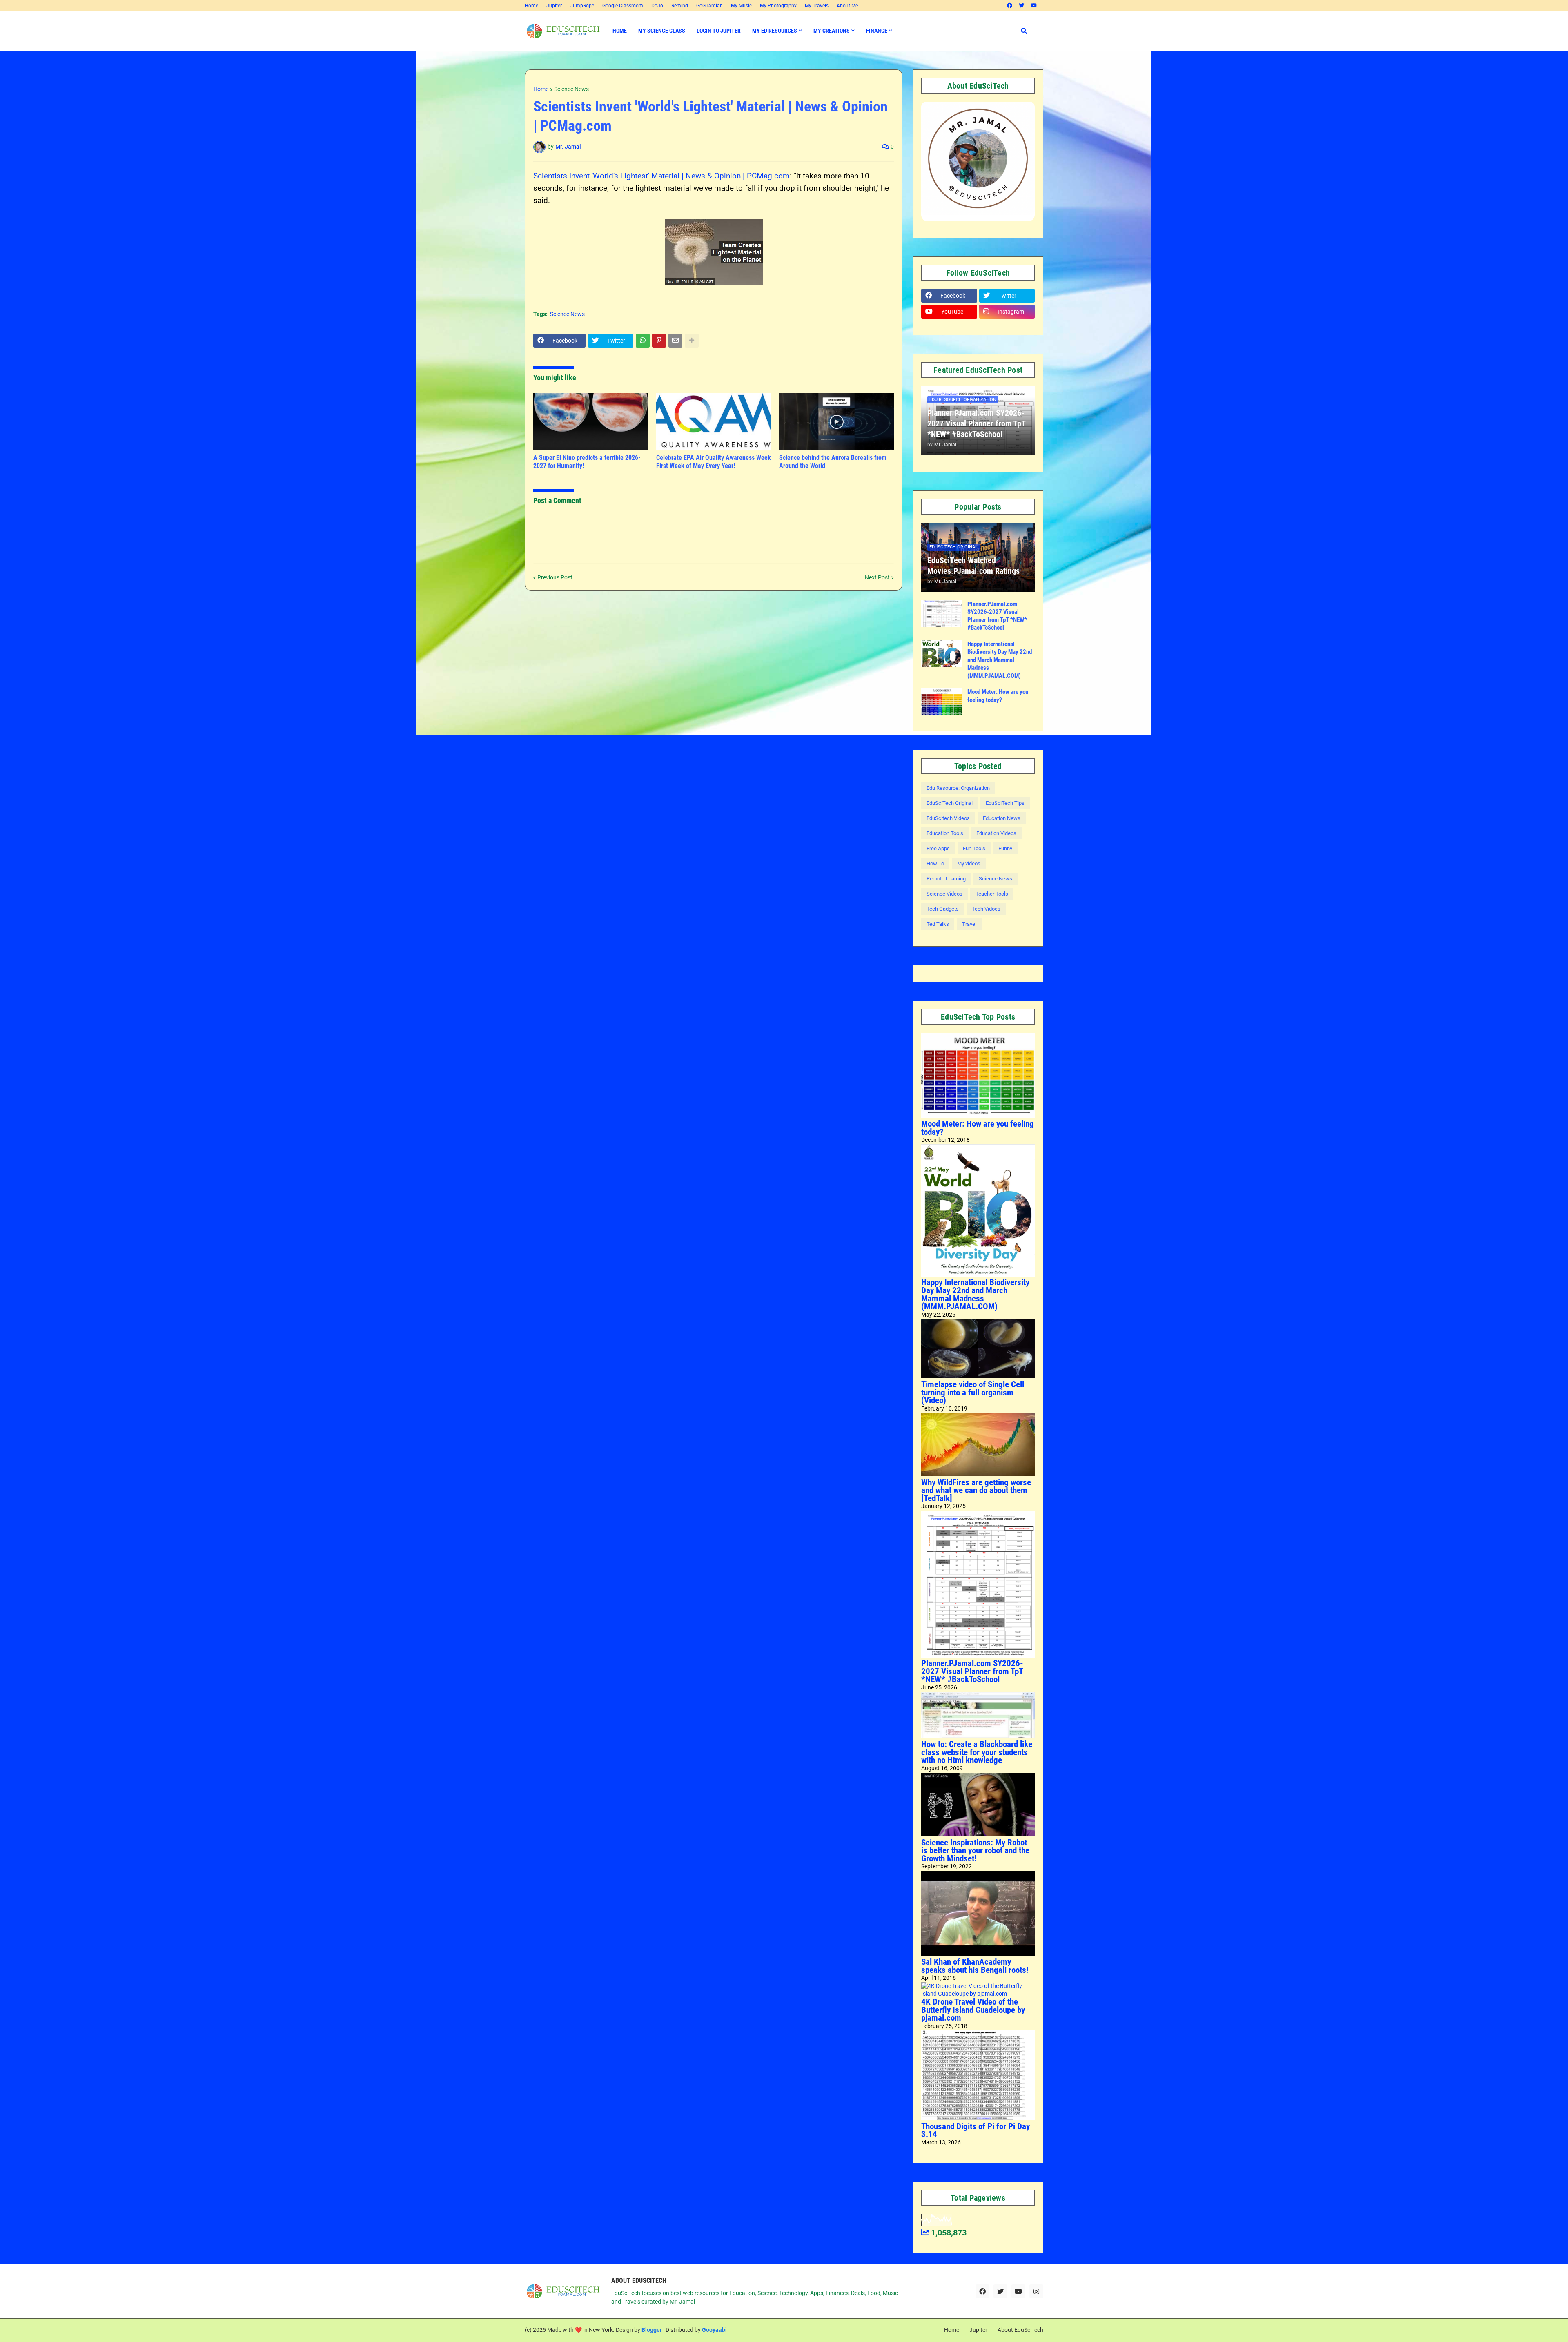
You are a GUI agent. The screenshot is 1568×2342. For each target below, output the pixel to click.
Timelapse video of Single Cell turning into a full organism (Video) (973, 1392)
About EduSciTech (1020, 2330)
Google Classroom (623, 6)
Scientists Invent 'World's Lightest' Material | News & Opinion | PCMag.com (661, 176)
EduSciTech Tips (1005, 803)
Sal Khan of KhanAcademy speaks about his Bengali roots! (975, 1966)
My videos (969, 863)
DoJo (657, 6)
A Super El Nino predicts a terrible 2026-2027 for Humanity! (587, 462)
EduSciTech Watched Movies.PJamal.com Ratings (973, 566)
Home (531, 6)
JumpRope (582, 6)
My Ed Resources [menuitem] (775, 31)
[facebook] (1010, 6)
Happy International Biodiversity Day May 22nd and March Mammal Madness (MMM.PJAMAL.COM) (1000, 660)
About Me (847, 6)
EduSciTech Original (950, 803)
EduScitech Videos (948, 818)
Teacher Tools (992, 894)
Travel (969, 924)
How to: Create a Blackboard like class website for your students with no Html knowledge (977, 1752)
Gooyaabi (714, 2330)
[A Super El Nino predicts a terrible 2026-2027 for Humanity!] (591, 422)
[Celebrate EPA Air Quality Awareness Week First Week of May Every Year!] (714, 422)
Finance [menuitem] (877, 31)
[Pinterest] (659, 341)
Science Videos (944, 894)
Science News (571, 89)
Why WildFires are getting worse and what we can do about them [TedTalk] (976, 1490)
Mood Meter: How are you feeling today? (998, 696)
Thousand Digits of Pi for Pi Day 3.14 (976, 2130)
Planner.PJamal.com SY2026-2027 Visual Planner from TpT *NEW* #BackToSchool (976, 423)
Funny (1005, 848)
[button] (1024, 31)
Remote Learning (946, 879)
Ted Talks (938, 924)
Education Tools (945, 833)
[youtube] (1034, 6)
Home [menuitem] (620, 31)
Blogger (652, 2330)
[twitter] (1021, 6)
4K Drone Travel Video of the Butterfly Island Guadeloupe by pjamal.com (973, 2010)
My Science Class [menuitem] (662, 31)
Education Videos (996, 833)
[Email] (675, 341)
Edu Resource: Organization (958, 788)
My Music (741, 6)
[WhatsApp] (643, 341)
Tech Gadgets (943, 909)
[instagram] (1036, 2291)
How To (935, 863)
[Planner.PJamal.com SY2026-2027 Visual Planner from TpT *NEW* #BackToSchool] (942, 614)
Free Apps (938, 848)
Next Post (877, 577)
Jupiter (554, 6)
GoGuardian (709, 6)
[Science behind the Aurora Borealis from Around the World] (836, 422)
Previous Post (555, 577)
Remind (680, 6)
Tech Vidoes (986, 909)
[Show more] (692, 341)
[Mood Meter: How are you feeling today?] (942, 701)
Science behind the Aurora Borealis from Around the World (833, 462)
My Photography (778, 6)
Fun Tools (974, 848)
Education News (1002, 818)
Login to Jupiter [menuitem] (719, 31)
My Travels (817, 6)
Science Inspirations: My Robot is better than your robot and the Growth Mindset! (975, 1851)
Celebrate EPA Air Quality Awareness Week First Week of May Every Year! (714, 462)
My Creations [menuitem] (832, 31)
